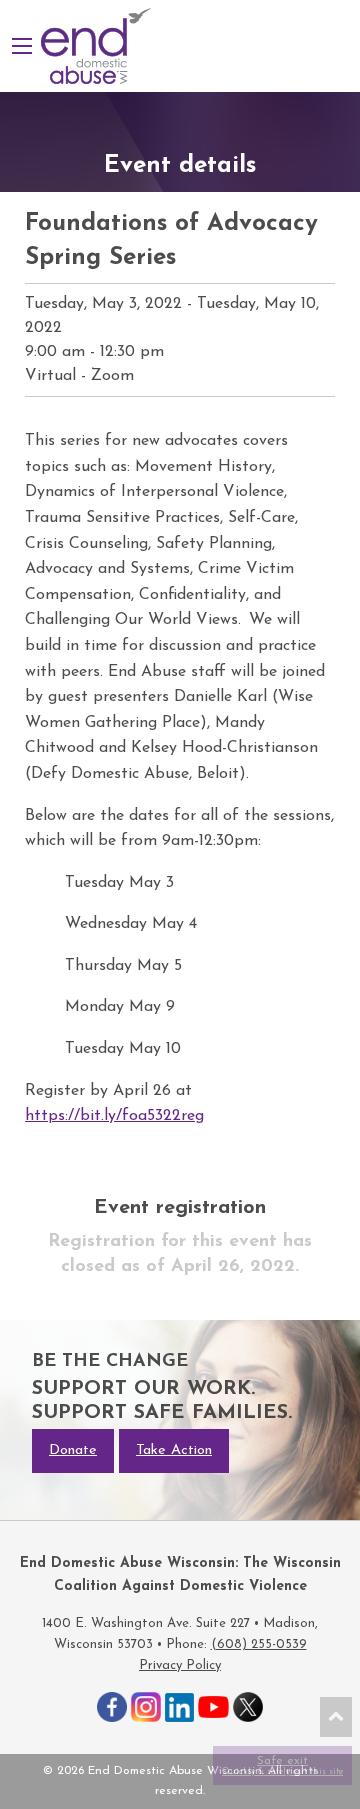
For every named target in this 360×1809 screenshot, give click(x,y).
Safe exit (282, 1765)
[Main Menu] (22, 46)
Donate (73, 1450)
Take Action (174, 1450)
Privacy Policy (180, 1665)
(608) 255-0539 (259, 1644)
